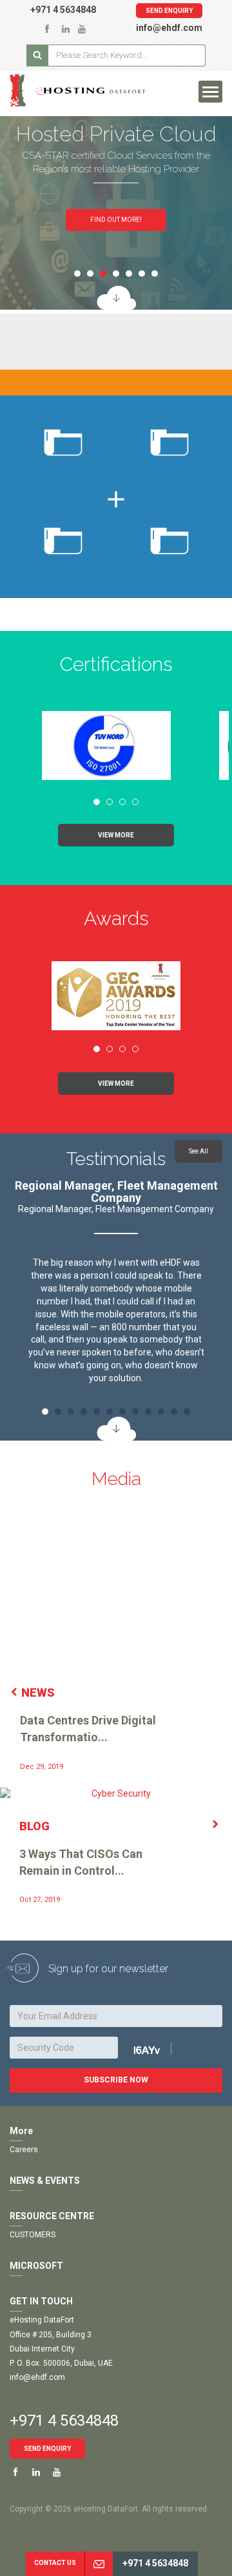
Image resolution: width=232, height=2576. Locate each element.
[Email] (99, 2564)
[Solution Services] (116, 298)
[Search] (37, 55)
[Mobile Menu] (210, 92)
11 (174, 1412)
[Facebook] (47, 28)
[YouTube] (82, 28)
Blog (34, 1826)
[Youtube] (57, 2473)
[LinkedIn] (66, 28)
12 (187, 1412)
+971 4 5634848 (63, 10)
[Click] (161, 2049)
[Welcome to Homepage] (77, 90)
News (38, 1692)
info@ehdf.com (169, 28)
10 (161, 1412)
